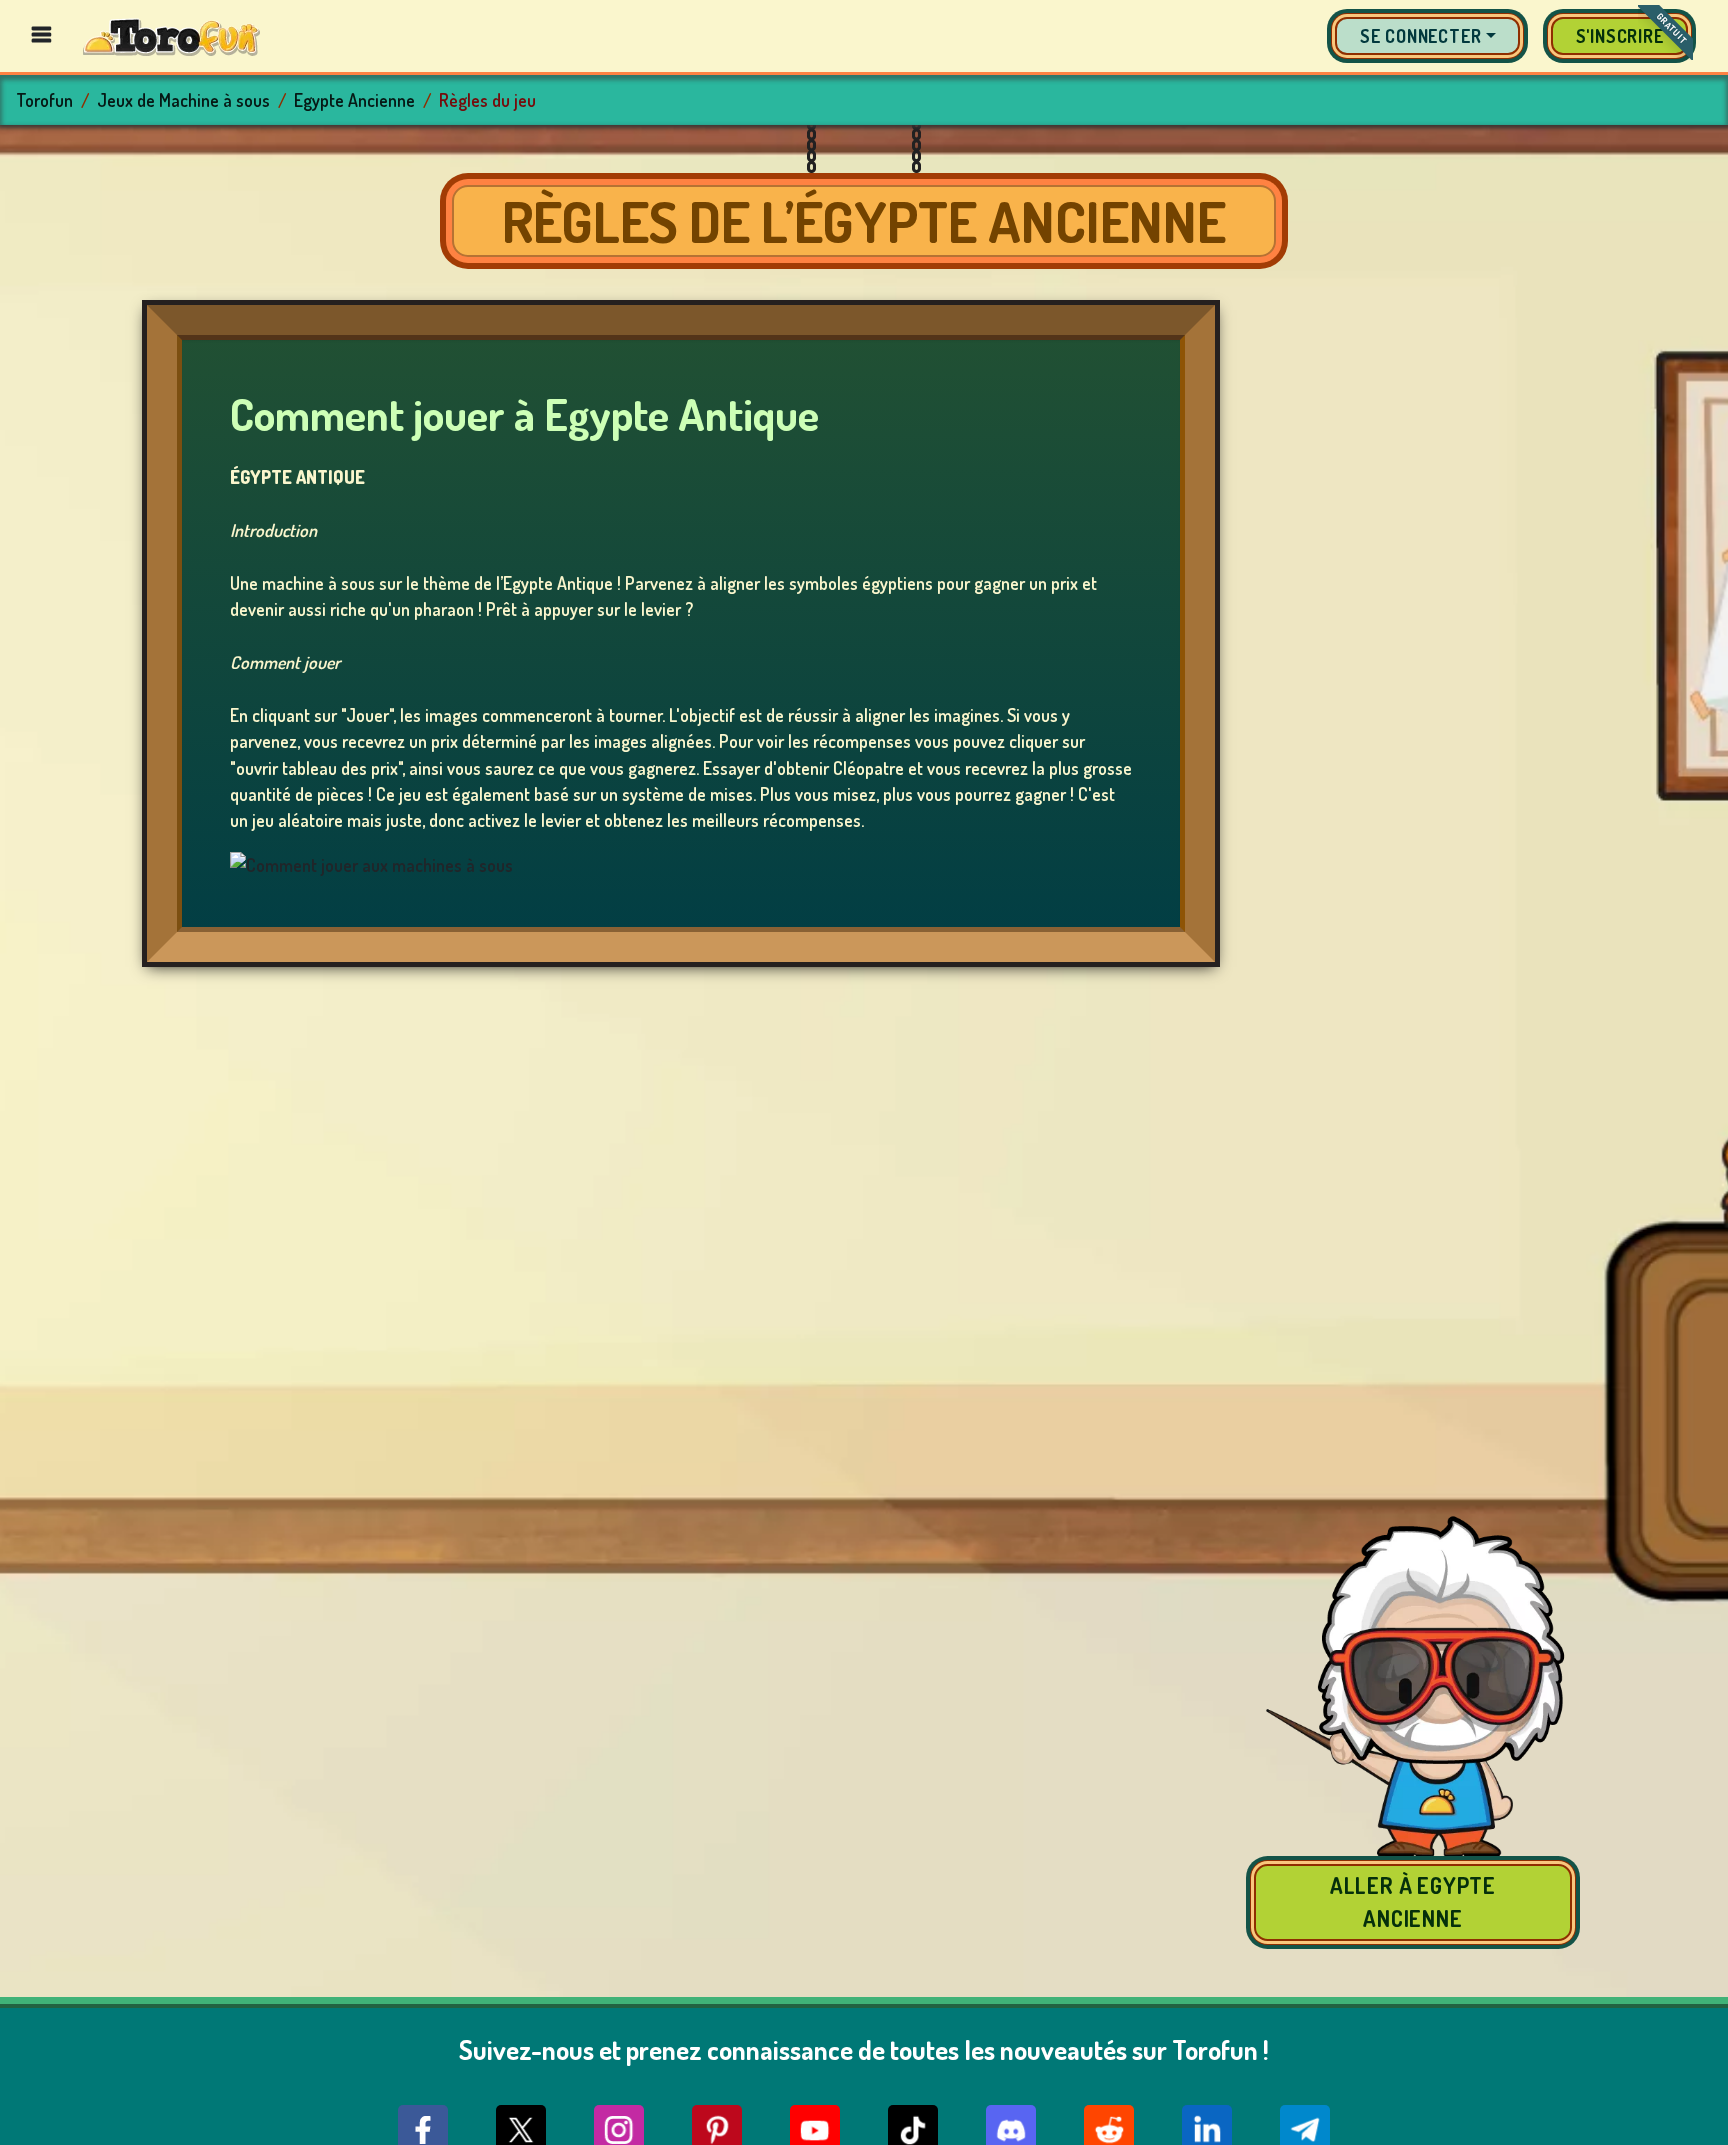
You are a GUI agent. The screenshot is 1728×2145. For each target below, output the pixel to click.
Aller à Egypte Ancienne (1413, 1901)
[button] (1427, 36)
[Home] (171, 35)
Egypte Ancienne (354, 100)
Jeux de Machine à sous (183, 100)
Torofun (44, 100)
